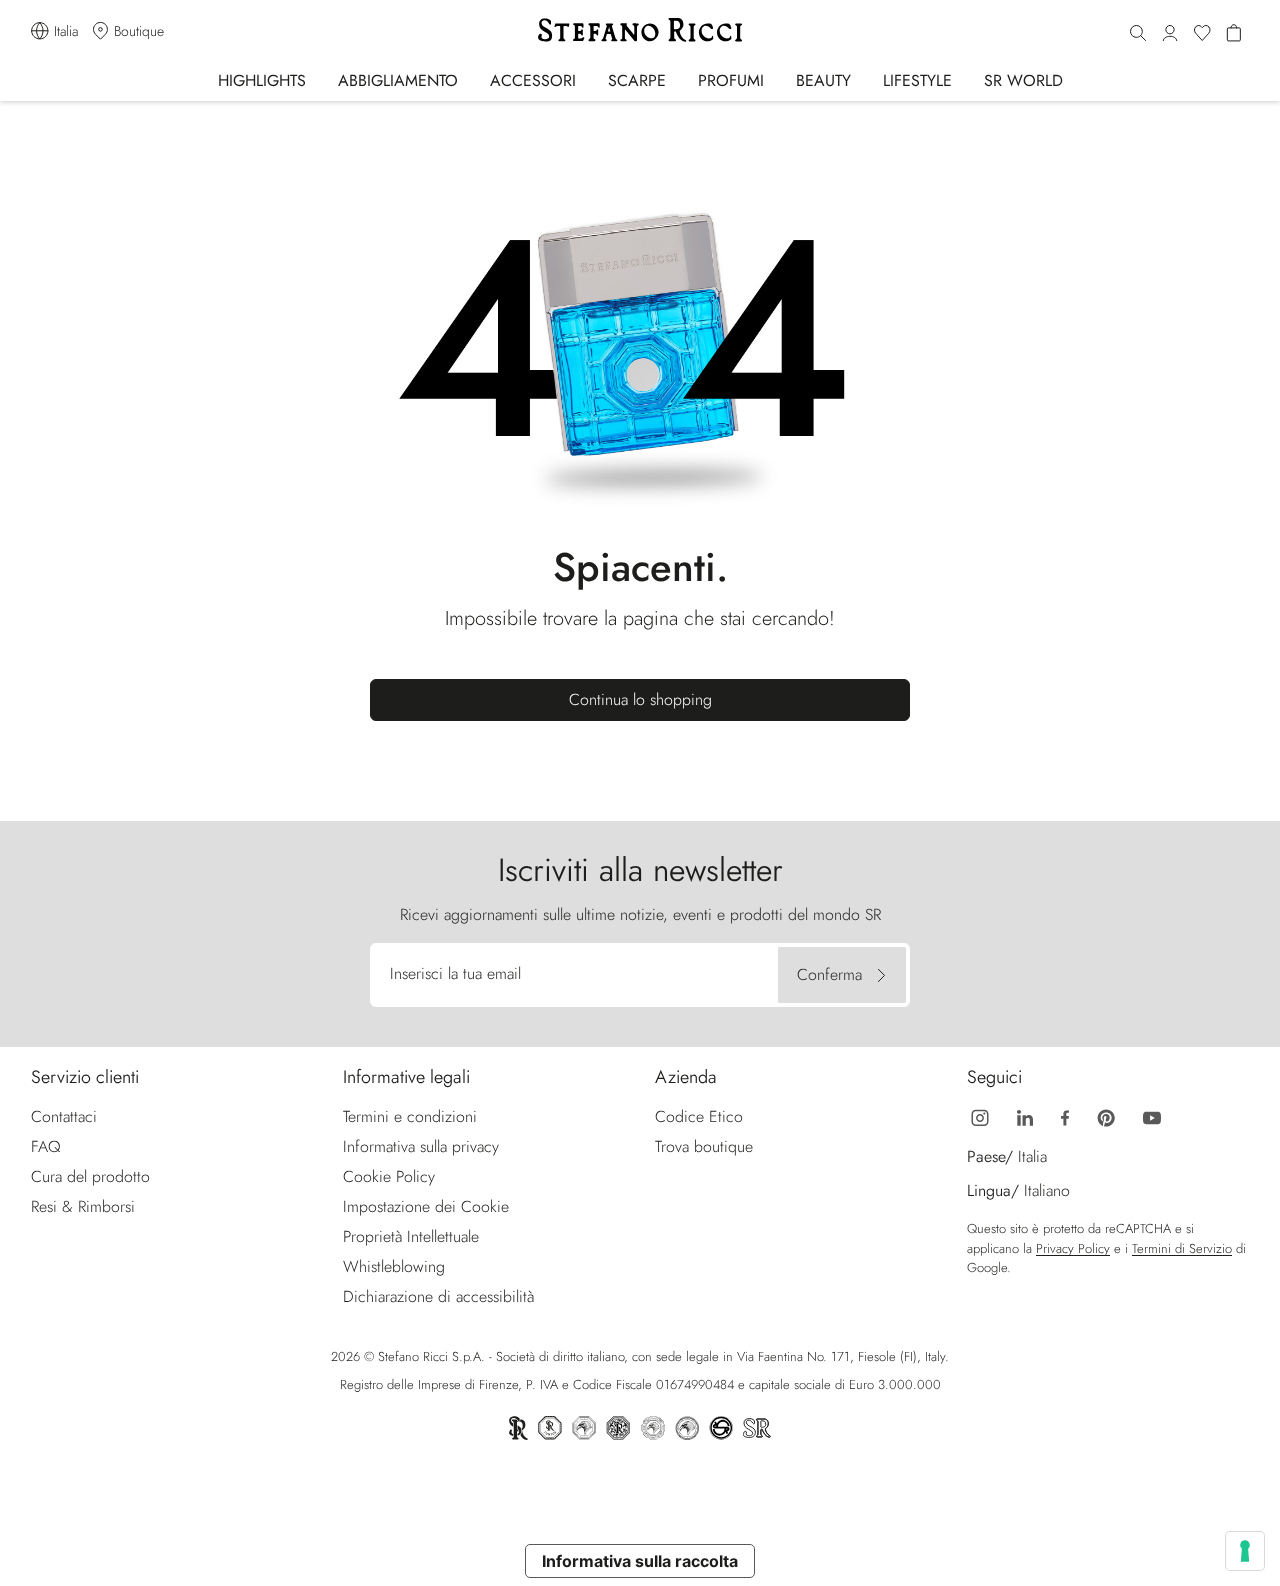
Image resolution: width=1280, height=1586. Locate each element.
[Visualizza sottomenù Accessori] (589, 79)
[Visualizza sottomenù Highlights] (319, 79)
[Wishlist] (1202, 34)
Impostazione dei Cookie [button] (426, 1206)
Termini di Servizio (1182, 1248)
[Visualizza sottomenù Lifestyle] (965, 79)
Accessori (533, 80)
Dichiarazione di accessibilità (438, 1296)
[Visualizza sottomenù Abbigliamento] (471, 79)
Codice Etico (699, 1116)
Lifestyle (917, 80)
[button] (1138, 34)
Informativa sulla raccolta (640, 1561)
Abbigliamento (398, 80)
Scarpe (637, 80)
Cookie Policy (389, 1176)
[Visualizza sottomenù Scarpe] (679, 79)
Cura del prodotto (90, 1176)
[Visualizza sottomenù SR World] (1076, 79)
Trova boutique (704, 1146)
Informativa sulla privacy (421, 1146)
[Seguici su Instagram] (980, 1116)
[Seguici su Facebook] (1065, 1116)
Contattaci (64, 1116)
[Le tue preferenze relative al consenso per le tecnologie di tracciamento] (1245, 1551)
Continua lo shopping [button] (640, 699)
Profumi (731, 80)
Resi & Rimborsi (83, 1206)
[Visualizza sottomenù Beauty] (864, 79)
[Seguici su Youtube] (1152, 1116)
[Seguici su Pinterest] (1106, 1116)
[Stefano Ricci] (640, 30)
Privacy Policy (1073, 1248)
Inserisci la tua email (455, 973)
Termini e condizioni (410, 1116)
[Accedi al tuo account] (1170, 34)
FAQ (46, 1146)
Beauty (823, 80)
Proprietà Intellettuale (411, 1236)
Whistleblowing (394, 1266)
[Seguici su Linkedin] (1025, 1116)
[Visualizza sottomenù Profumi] (777, 79)
